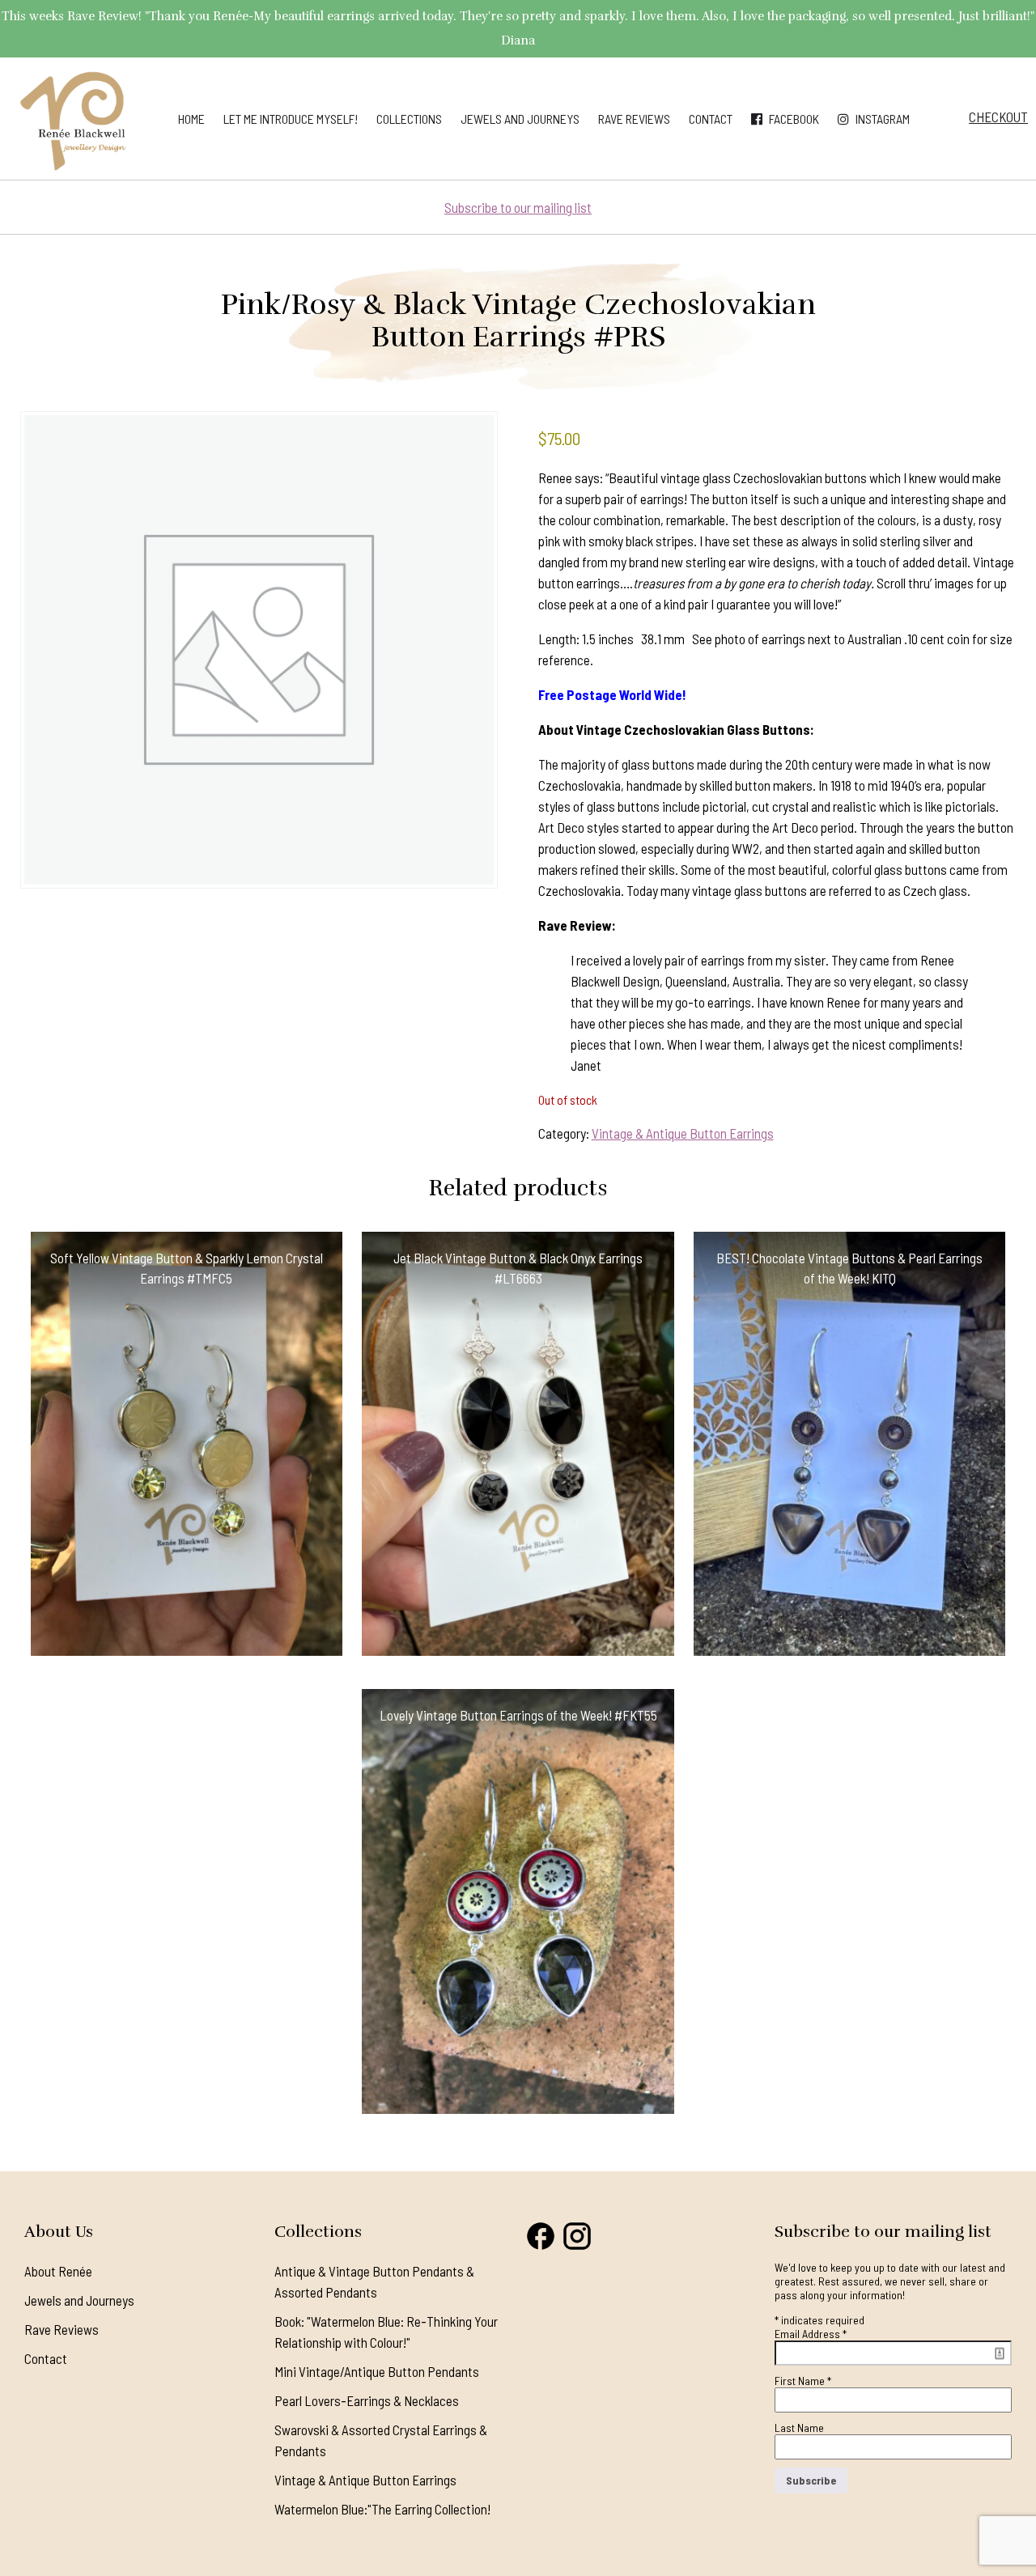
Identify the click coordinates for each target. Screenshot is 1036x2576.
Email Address (811, 2334)
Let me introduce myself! (291, 119)
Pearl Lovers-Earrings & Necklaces (367, 2400)
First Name (803, 2381)
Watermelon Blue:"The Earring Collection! (382, 2509)
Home (191, 119)
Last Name (799, 2427)
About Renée (58, 2271)
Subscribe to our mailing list (518, 207)
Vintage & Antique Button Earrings (683, 1133)
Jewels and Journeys (520, 119)
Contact (711, 119)
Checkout (998, 117)
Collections (409, 119)
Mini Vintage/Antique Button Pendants (377, 2371)
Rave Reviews (634, 119)
